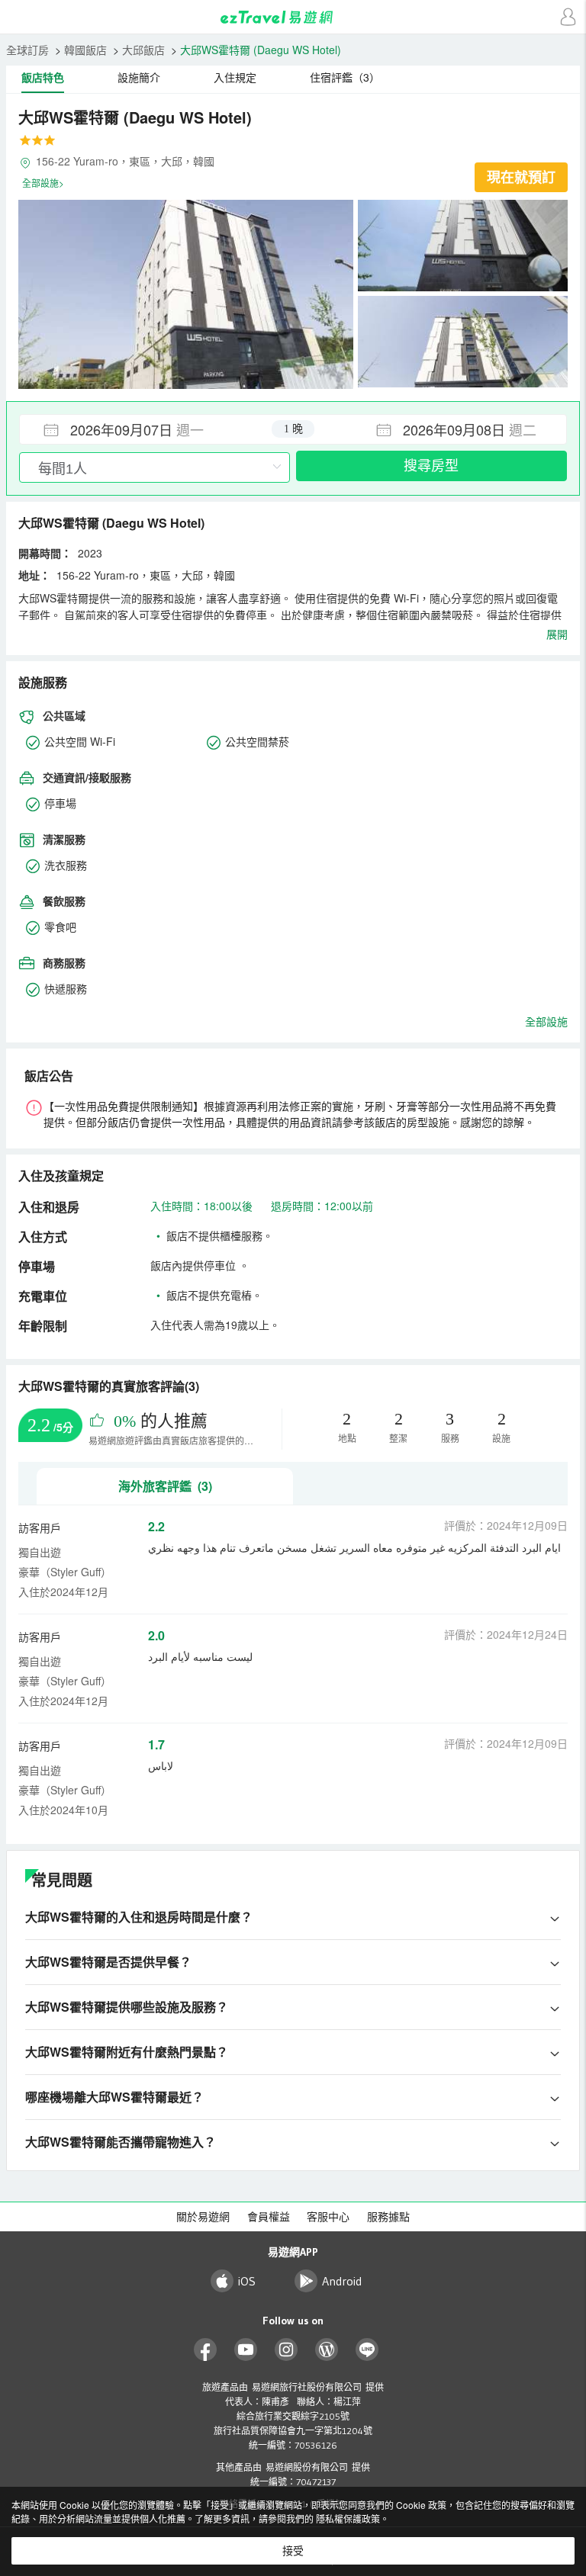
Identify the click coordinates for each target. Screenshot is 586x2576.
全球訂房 (27, 50)
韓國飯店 (85, 50)
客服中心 (328, 2217)
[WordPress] (327, 2350)
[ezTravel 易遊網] (293, 17)
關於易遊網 (203, 2217)
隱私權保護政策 (348, 2518)
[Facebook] (206, 2350)
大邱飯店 (143, 50)
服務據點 (388, 2217)
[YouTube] (246, 2350)
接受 (293, 2551)
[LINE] (367, 2350)
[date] (156, 429)
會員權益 (269, 2217)
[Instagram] (287, 2350)
